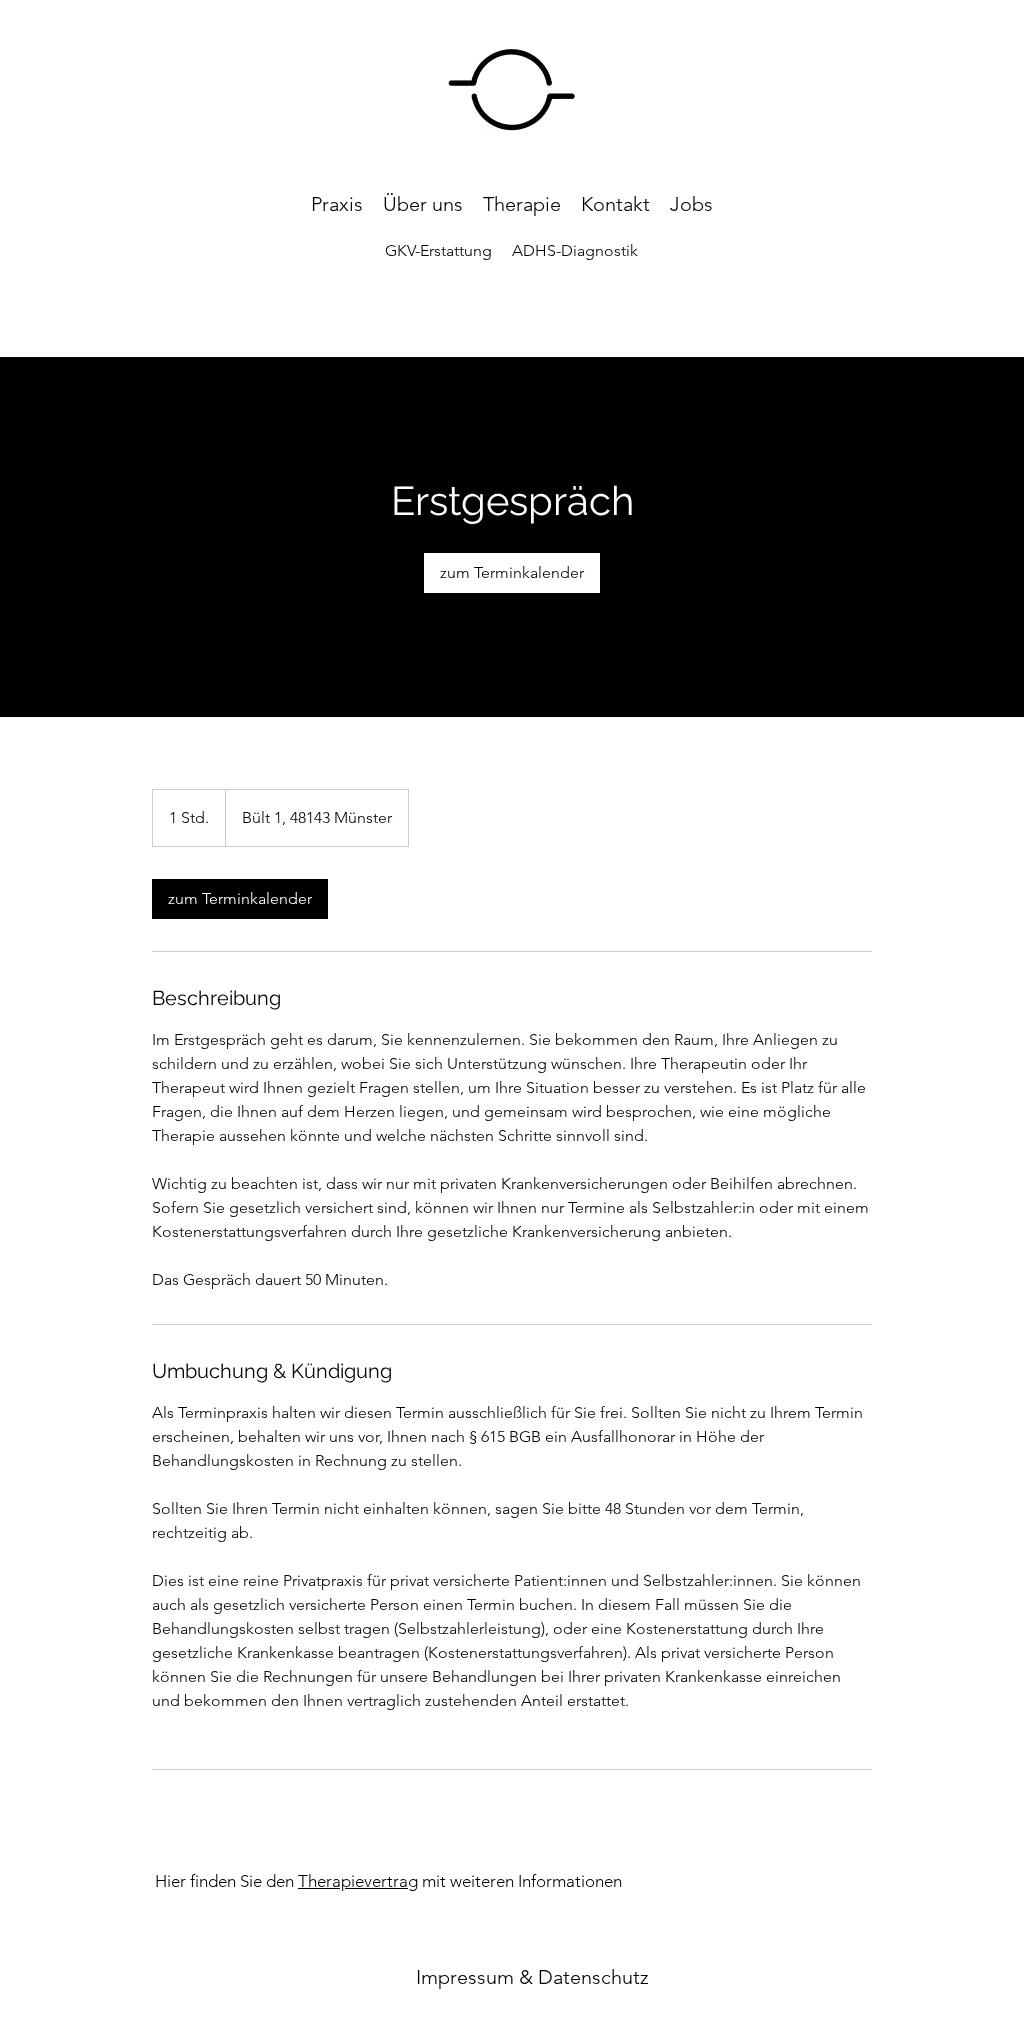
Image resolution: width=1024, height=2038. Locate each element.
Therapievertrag (358, 1881)
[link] (512, 573)
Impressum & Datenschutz (532, 1977)
